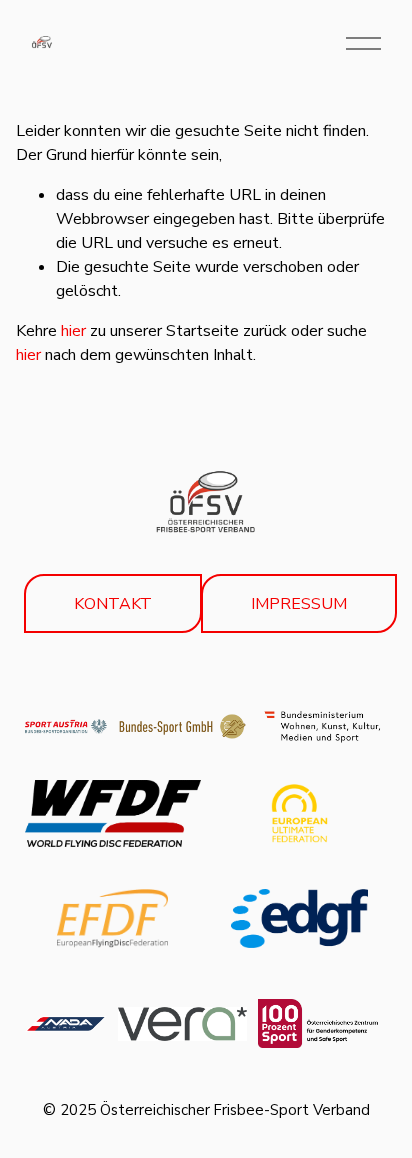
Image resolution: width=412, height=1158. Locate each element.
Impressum (299, 604)
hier (73, 331)
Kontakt (113, 604)
